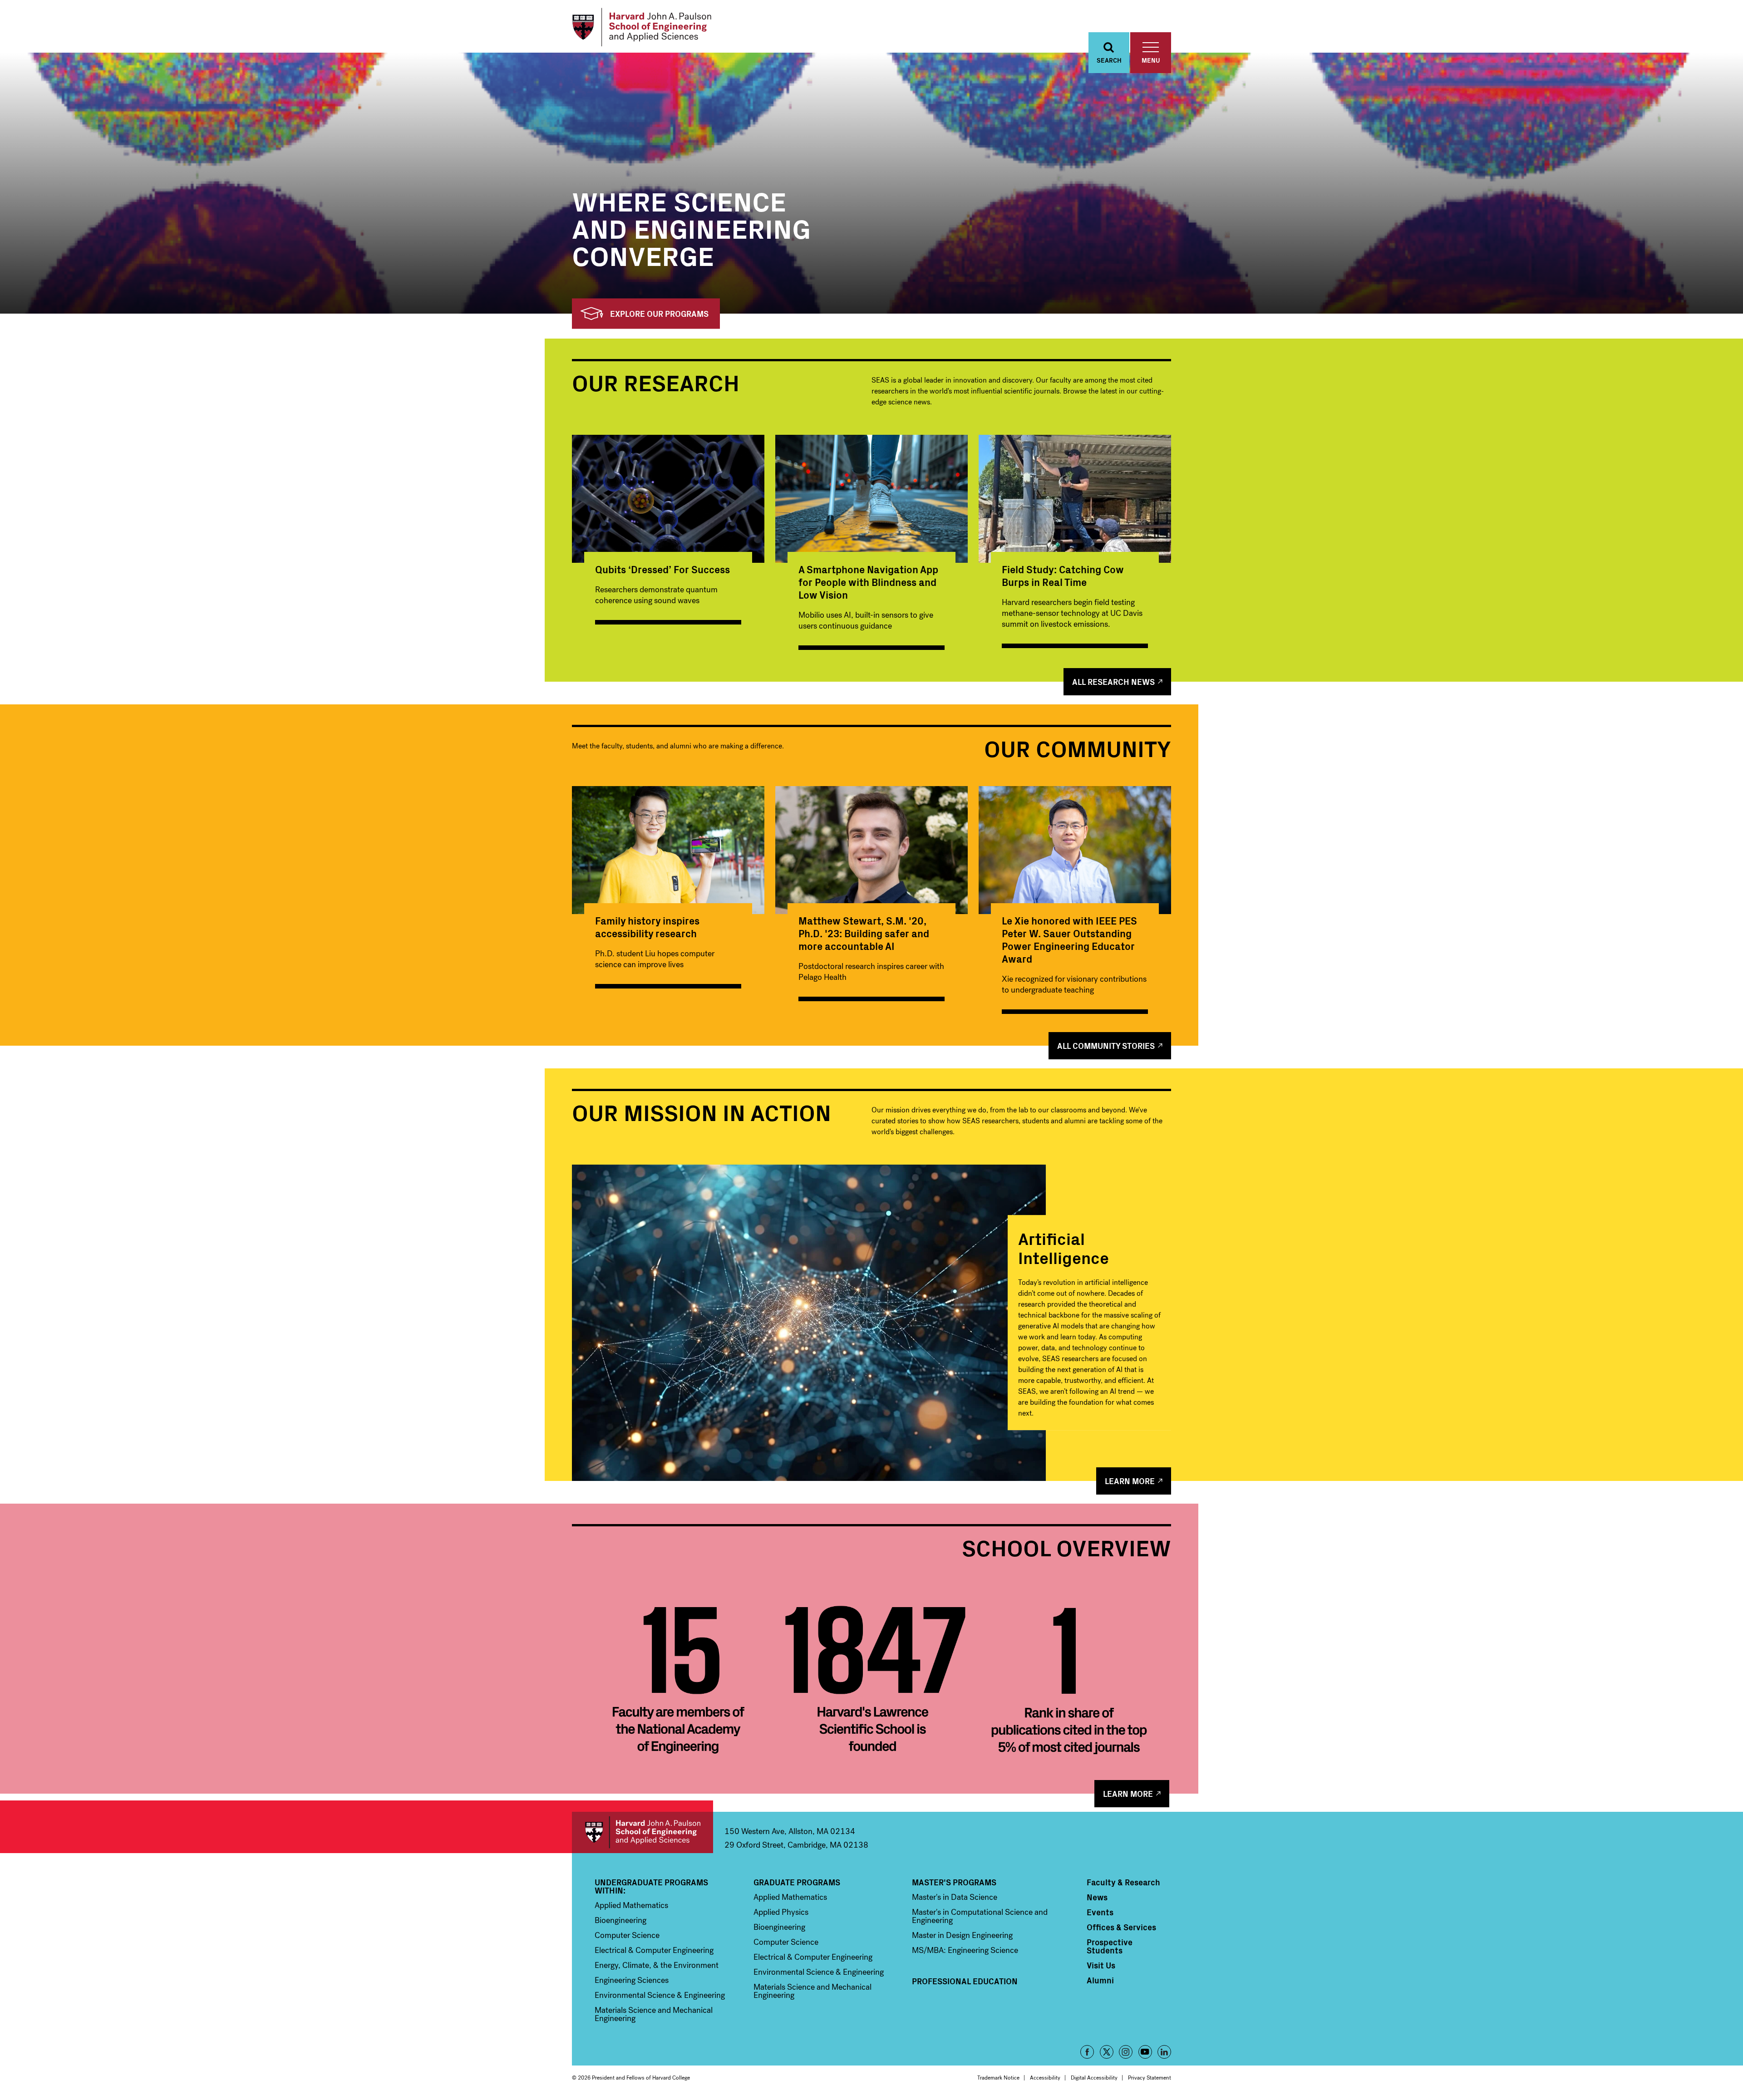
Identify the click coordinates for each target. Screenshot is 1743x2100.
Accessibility (1045, 2078)
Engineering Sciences (632, 1980)
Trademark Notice (998, 2078)
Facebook (1087, 2052)
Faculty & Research (1123, 1882)
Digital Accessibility (1094, 2078)
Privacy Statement (1150, 2078)
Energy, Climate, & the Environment (657, 1965)
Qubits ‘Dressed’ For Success (662, 569)
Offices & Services (1121, 1927)
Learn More (1130, 1481)
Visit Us (1101, 1965)
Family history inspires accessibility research (647, 927)
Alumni (1100, 1980)
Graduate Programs (797, 1882)
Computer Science (627, 1935)
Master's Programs (954, 1882)
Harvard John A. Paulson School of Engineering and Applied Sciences (643, 1832)
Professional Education (965, 1981)
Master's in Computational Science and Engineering (980, 1916)
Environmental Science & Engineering (660, 1995)
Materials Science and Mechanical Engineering (654, 2014)
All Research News (1113, 681)
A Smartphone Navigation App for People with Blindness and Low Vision (868, 582)
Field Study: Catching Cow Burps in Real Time (1063, 575)
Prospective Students (1110, 1946)
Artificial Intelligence (1064, 1247)
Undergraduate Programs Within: (651, 1886)
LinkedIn (1164, 2052)
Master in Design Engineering (962, 1935)
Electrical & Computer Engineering (654, 1950)
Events (1100, 1912)
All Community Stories (1106, 1045)
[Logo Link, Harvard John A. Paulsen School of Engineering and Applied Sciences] (642, 27)
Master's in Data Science (955, 1897)
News (1097, 1897)
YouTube (1145, 2052)
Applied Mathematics (631, 1905)
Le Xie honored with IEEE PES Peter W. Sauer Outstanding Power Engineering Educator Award (1069, 939)
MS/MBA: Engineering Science (965, 1950)
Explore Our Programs (659, 313)
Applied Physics (781, 1912)
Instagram (1126, 2052)
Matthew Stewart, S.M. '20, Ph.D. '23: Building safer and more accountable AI (864, 933)
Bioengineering (620, 1920)
